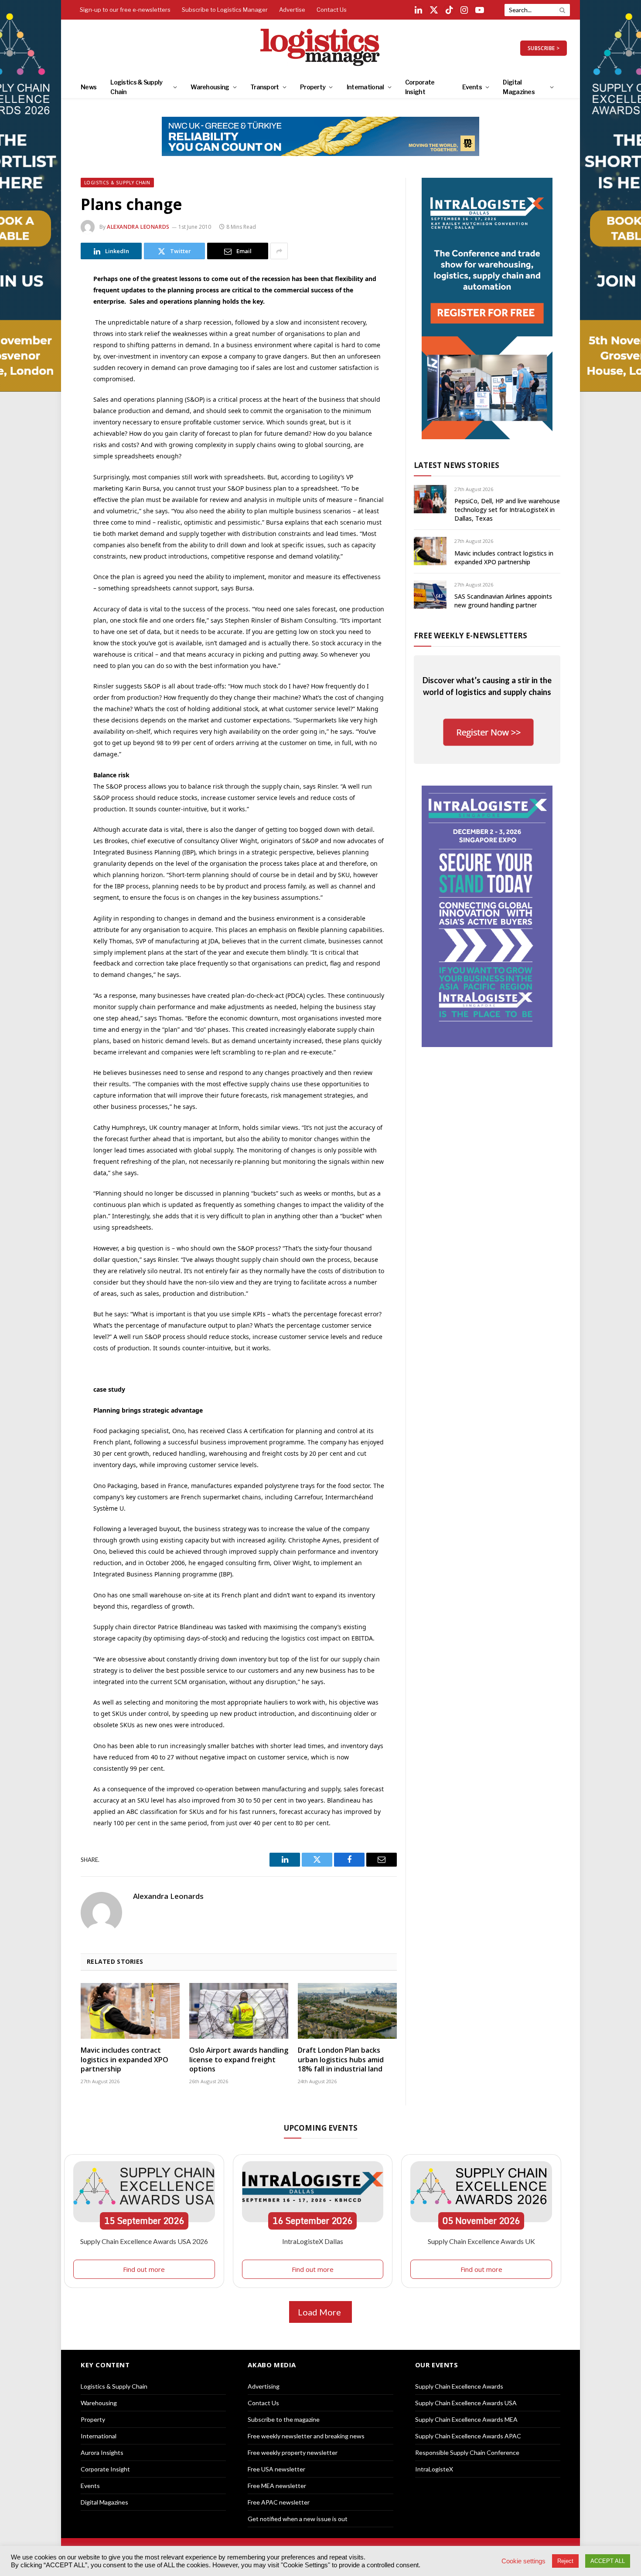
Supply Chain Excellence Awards (459, 2386)
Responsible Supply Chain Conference (467, 2452)
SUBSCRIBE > (544, 48)
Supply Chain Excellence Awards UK (481, 2241)
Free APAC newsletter (279, 2502)
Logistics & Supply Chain (136, 87)
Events (472, 87)
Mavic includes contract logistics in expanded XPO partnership (124, 2060)
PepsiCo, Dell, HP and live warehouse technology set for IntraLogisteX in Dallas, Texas (507, 510)
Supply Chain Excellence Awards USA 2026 (144, 2241)
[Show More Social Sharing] (279, 251)
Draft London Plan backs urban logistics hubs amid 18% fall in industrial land (341, 2060)
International (365, 87)
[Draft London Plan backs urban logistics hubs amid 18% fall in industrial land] (347, 2011)
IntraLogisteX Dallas (313, 2241)
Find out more (144, 2269)
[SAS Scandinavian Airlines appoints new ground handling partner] (430, 595)
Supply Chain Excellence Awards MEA (466, 2419)
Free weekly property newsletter (293, 2452)
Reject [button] (565, 2561)
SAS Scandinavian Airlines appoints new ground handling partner (503, 601)
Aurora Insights (102, 2452)
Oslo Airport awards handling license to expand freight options (239, 2060)
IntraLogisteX (434, 2469)
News (89, 87)
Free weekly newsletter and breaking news (306, 2436)
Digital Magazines (519, 87)
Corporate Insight (420, 87)
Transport (265, 87)
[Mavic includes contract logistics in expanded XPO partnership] (130, 2011)
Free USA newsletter (276, 2469)
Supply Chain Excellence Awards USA (466, 2403)
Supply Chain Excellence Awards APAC (468, 2436)
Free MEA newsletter (277, 2486)
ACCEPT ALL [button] (608, 2561)
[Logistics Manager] (321, 48)
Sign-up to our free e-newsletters (125, 10)
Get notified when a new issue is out (298, 2519)
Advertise (292, 10)
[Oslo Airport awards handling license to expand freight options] (239, 2011)
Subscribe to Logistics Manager (225, 10)
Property (313, 87)
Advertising (264, 2386)
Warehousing (210, 87)
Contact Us (332, 10)
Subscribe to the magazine (284, 2419)
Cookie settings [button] (523, 2561)
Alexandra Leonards (138, 227)
